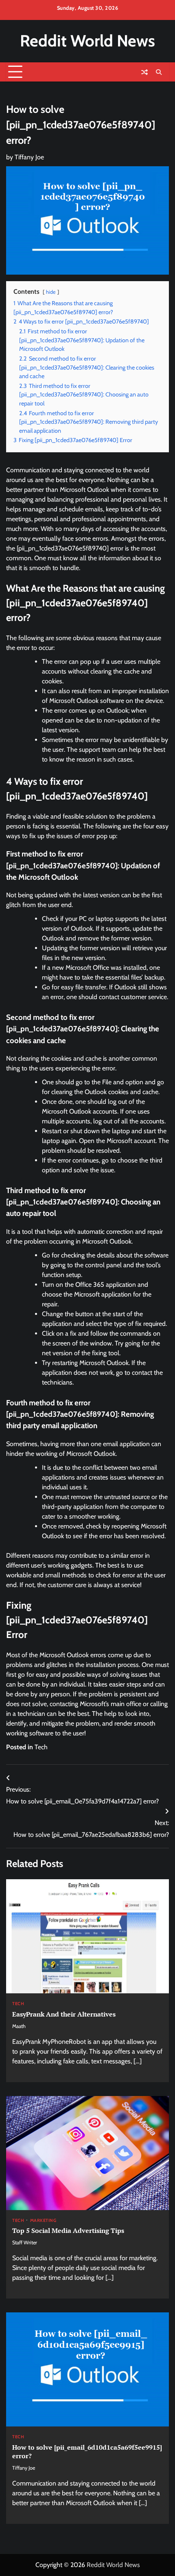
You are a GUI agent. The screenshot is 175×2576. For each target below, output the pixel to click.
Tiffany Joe (29, 157)
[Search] (159, 72)
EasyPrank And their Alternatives (64, 2014)
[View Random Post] (144, 72)
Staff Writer (25, 2242)
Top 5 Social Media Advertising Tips (68, 2230)
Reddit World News (87, 41)
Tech (41, 1747)
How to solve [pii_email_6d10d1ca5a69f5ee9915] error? (87, 2452)
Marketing (43, 2220)
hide (51, 292)
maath (19, 2026)
